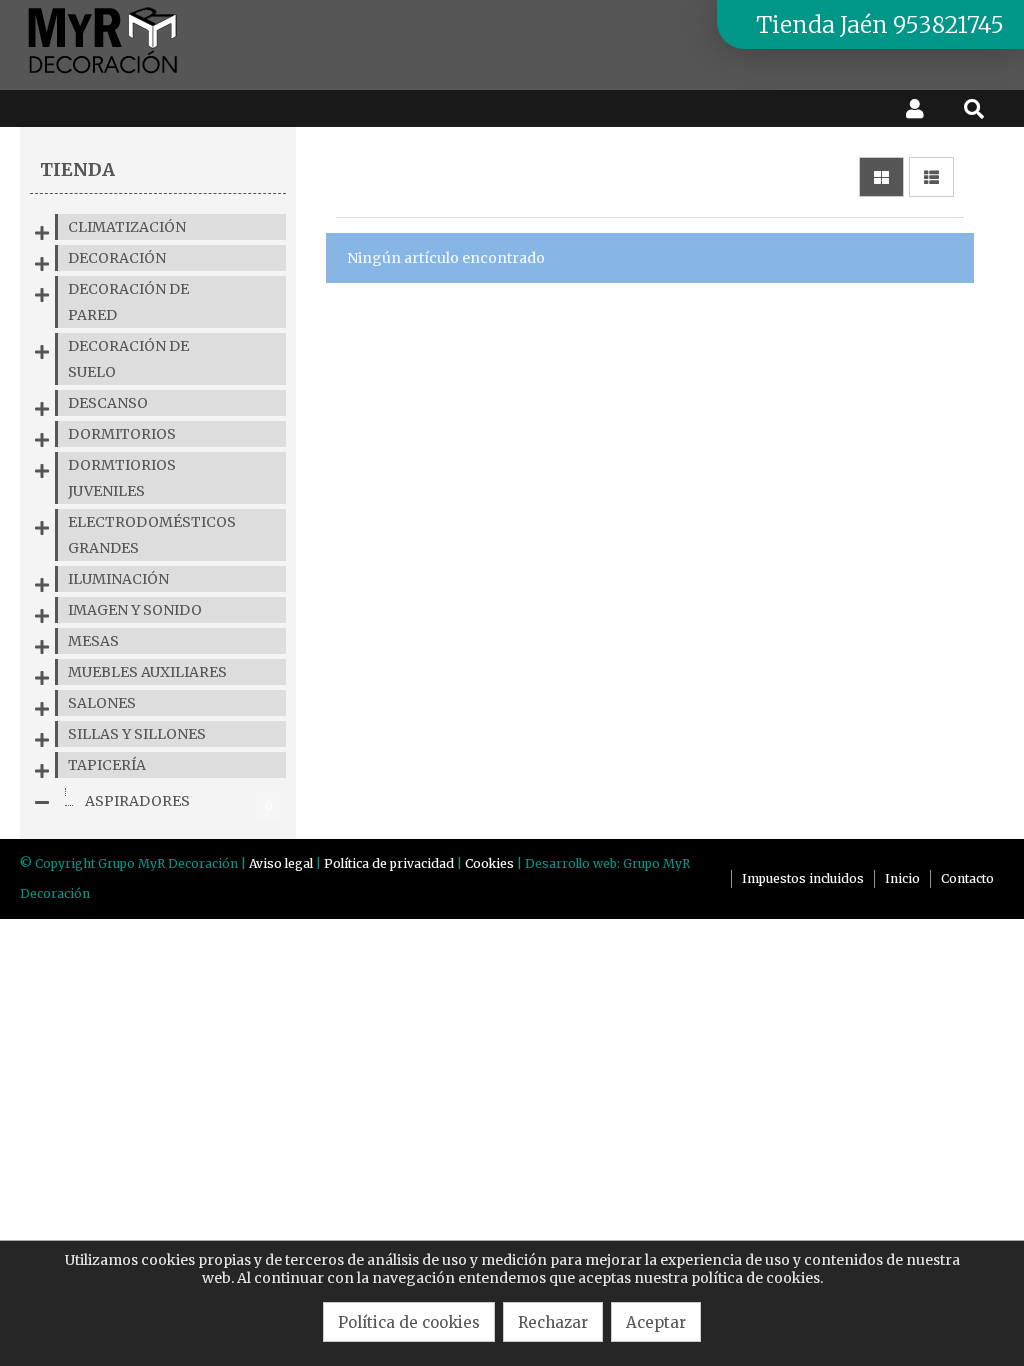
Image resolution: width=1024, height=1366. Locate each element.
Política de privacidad (389, 863)
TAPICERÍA (107, 765)
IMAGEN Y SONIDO (135, 610)
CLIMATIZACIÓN (127, 227)
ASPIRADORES (179, 802)
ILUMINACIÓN (118, 579)
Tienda (77, 169)
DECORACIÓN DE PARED (128, 302)
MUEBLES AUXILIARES (147, 672)
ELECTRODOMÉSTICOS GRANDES (152, 535)
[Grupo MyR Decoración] (104, 75)
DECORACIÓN (117, 258)
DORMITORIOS (122, 434)
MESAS (93, 641)
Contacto (967, 878)
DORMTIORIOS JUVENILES (122, 478)
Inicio (902, 878)
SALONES (102, 703)
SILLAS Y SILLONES (137, 734)
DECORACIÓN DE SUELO (128, 359)
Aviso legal (281, 863)
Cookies (489, 863)
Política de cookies (409, 1322)
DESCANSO (108, 403)
